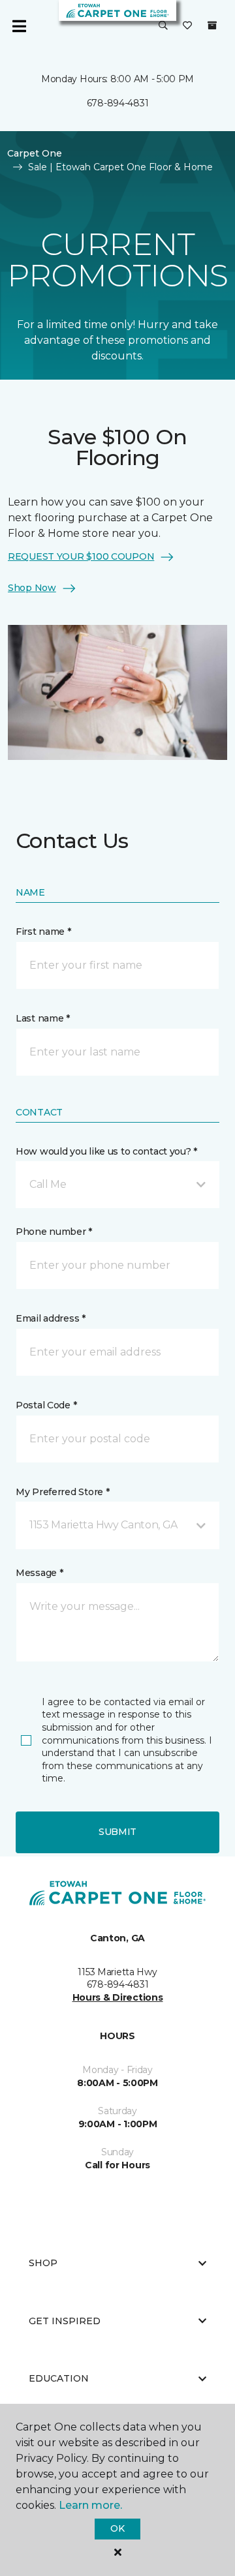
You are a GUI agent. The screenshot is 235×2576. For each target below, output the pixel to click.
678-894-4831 (118, 103)
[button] (163, 26)
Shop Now (32, 588)
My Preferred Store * (62, 1492)
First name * (43, 932)
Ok (117, 2528)
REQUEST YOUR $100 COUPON (81, 556)
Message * (39, 1573)
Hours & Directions (118, 1997)
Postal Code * (46, 1405)
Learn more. (90, 2505)
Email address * (51, 1318)
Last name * (43, 1018)
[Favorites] (187, 26)
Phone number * (54, 1232)
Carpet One (35, 153)
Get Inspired (65, 2321)
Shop (43, 2263)
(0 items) (212, 25)
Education (59, 2378)
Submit (117, 1832)
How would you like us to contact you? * (106, 1151)
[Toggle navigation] (19, 26)
